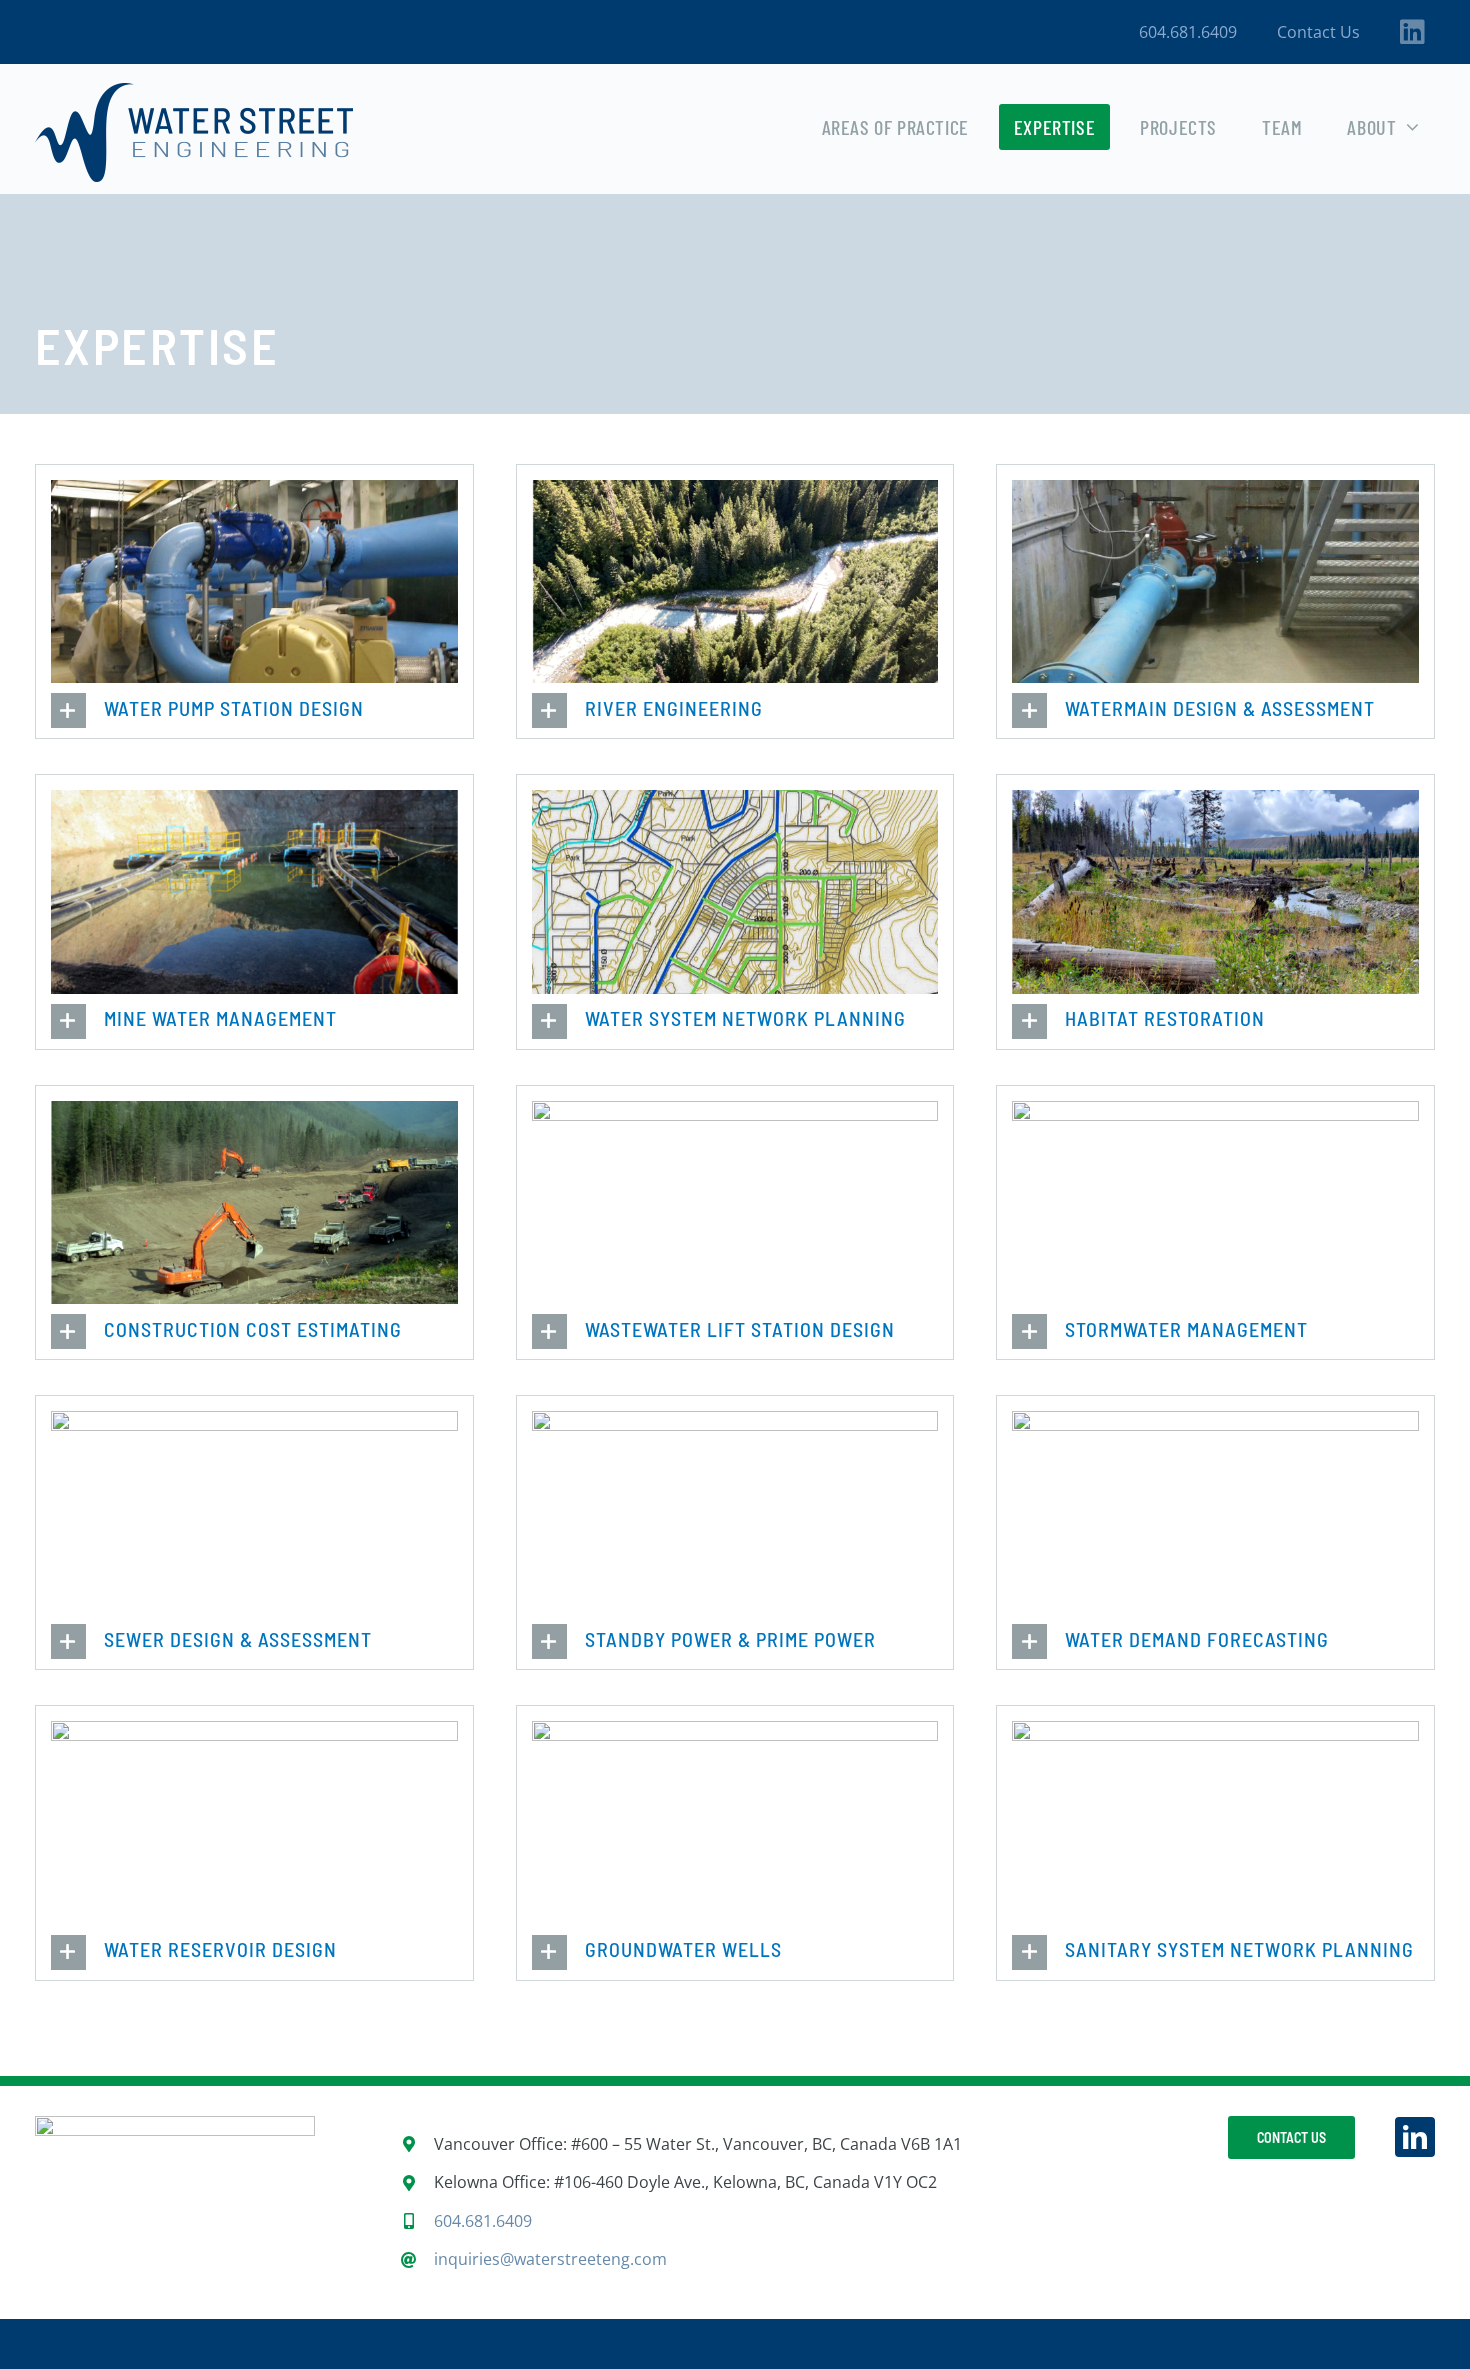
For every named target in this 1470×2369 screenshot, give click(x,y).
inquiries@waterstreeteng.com (550, 2259)
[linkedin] (1415, 2137)
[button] (254, 710)
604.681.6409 (483, 2221)
